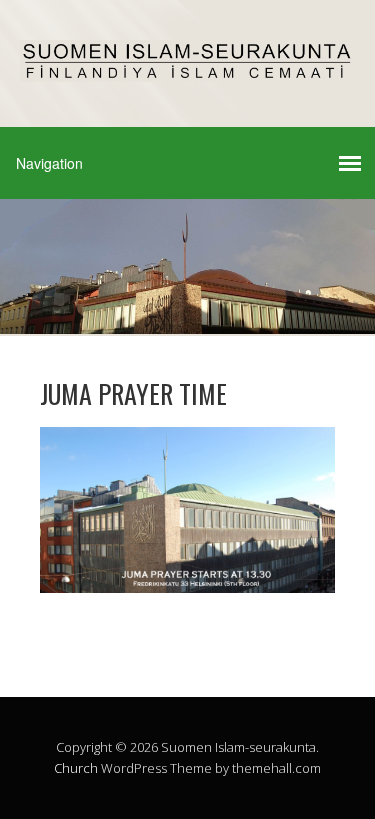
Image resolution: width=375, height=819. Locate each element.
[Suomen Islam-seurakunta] (187, 64)
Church (76, 768)
